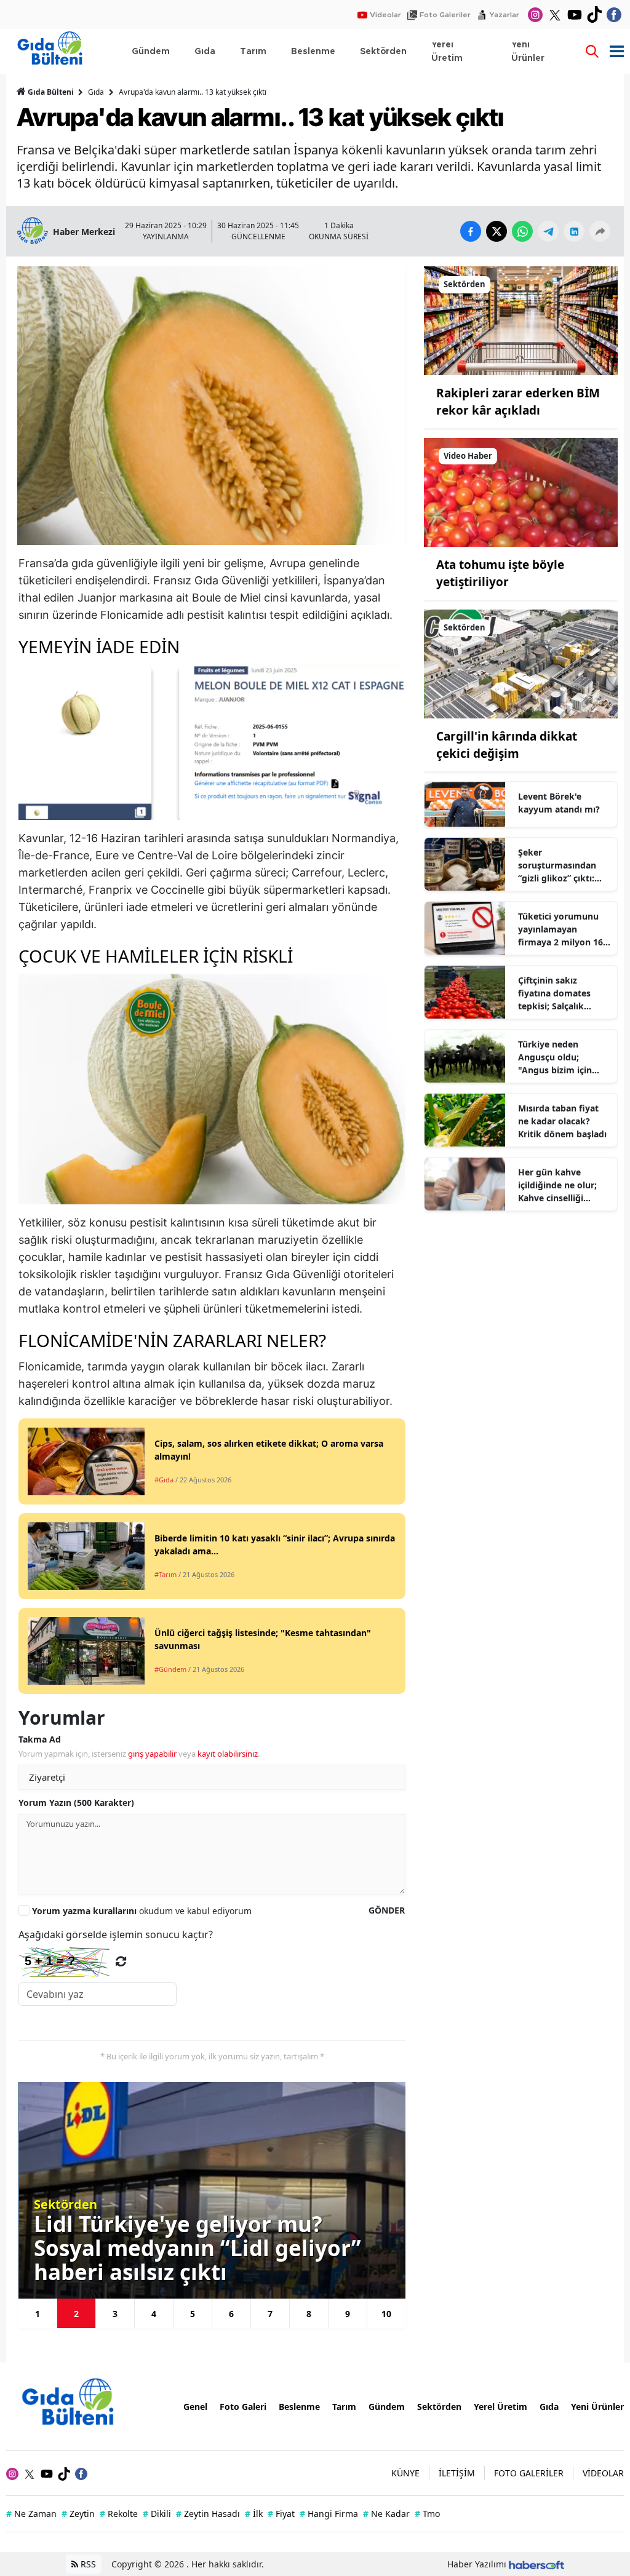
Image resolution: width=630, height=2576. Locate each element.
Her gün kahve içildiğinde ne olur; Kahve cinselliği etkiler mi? (557, 1185)
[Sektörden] (521, 320)
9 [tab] (348, 2314)
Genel (195, 2407)
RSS (87, 2564)
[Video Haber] (521, 491)
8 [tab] (309, 2314)
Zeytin (78, 2514)
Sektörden (439, 2407)
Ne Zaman (31, 2514)
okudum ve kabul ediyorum (142, 1911)
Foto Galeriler (445, 15)
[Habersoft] (536, 2564)
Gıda (96, 92)
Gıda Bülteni (51, 92)
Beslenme (299, 2407)
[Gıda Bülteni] (74, 2405)
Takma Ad (40, 1739)
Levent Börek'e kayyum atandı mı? (559, 803)
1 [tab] (38, 2314)
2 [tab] (76, 2314)
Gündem (387, 2407)
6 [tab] (231, 2314)
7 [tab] (270, 2314)
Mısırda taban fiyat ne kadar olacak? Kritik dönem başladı (562, 1121)
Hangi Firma (329, 2514)
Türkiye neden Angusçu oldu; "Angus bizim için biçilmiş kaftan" (555, 1057)
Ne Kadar (386, 2514)
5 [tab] (193, 2314)
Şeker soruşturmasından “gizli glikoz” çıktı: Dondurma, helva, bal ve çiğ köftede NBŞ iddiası (564, 865)
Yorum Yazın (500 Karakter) (76, 1803)
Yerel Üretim (500, 2407)
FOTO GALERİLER (529, 2473)
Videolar (385, 15)
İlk (254, 2514)
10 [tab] (386, 2314)
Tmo (427, 2514)
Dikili (157, 2514)
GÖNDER (387, 1910)
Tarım (344, 2407)
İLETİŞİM (457, 2473)
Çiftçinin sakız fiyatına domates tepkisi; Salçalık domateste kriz (554, 993)
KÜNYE (405, 2473)
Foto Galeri (243, 2407)
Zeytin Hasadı (208, 2514)
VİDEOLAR (603, 2473)
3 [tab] (115, 2314)
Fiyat (281, 2514)
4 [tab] (154, 2314)
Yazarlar (504, 15)
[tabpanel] (213, 2190)
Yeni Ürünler (597, 2407)
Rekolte (119, 2514)
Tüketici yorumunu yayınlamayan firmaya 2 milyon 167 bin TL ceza (563, 929)
